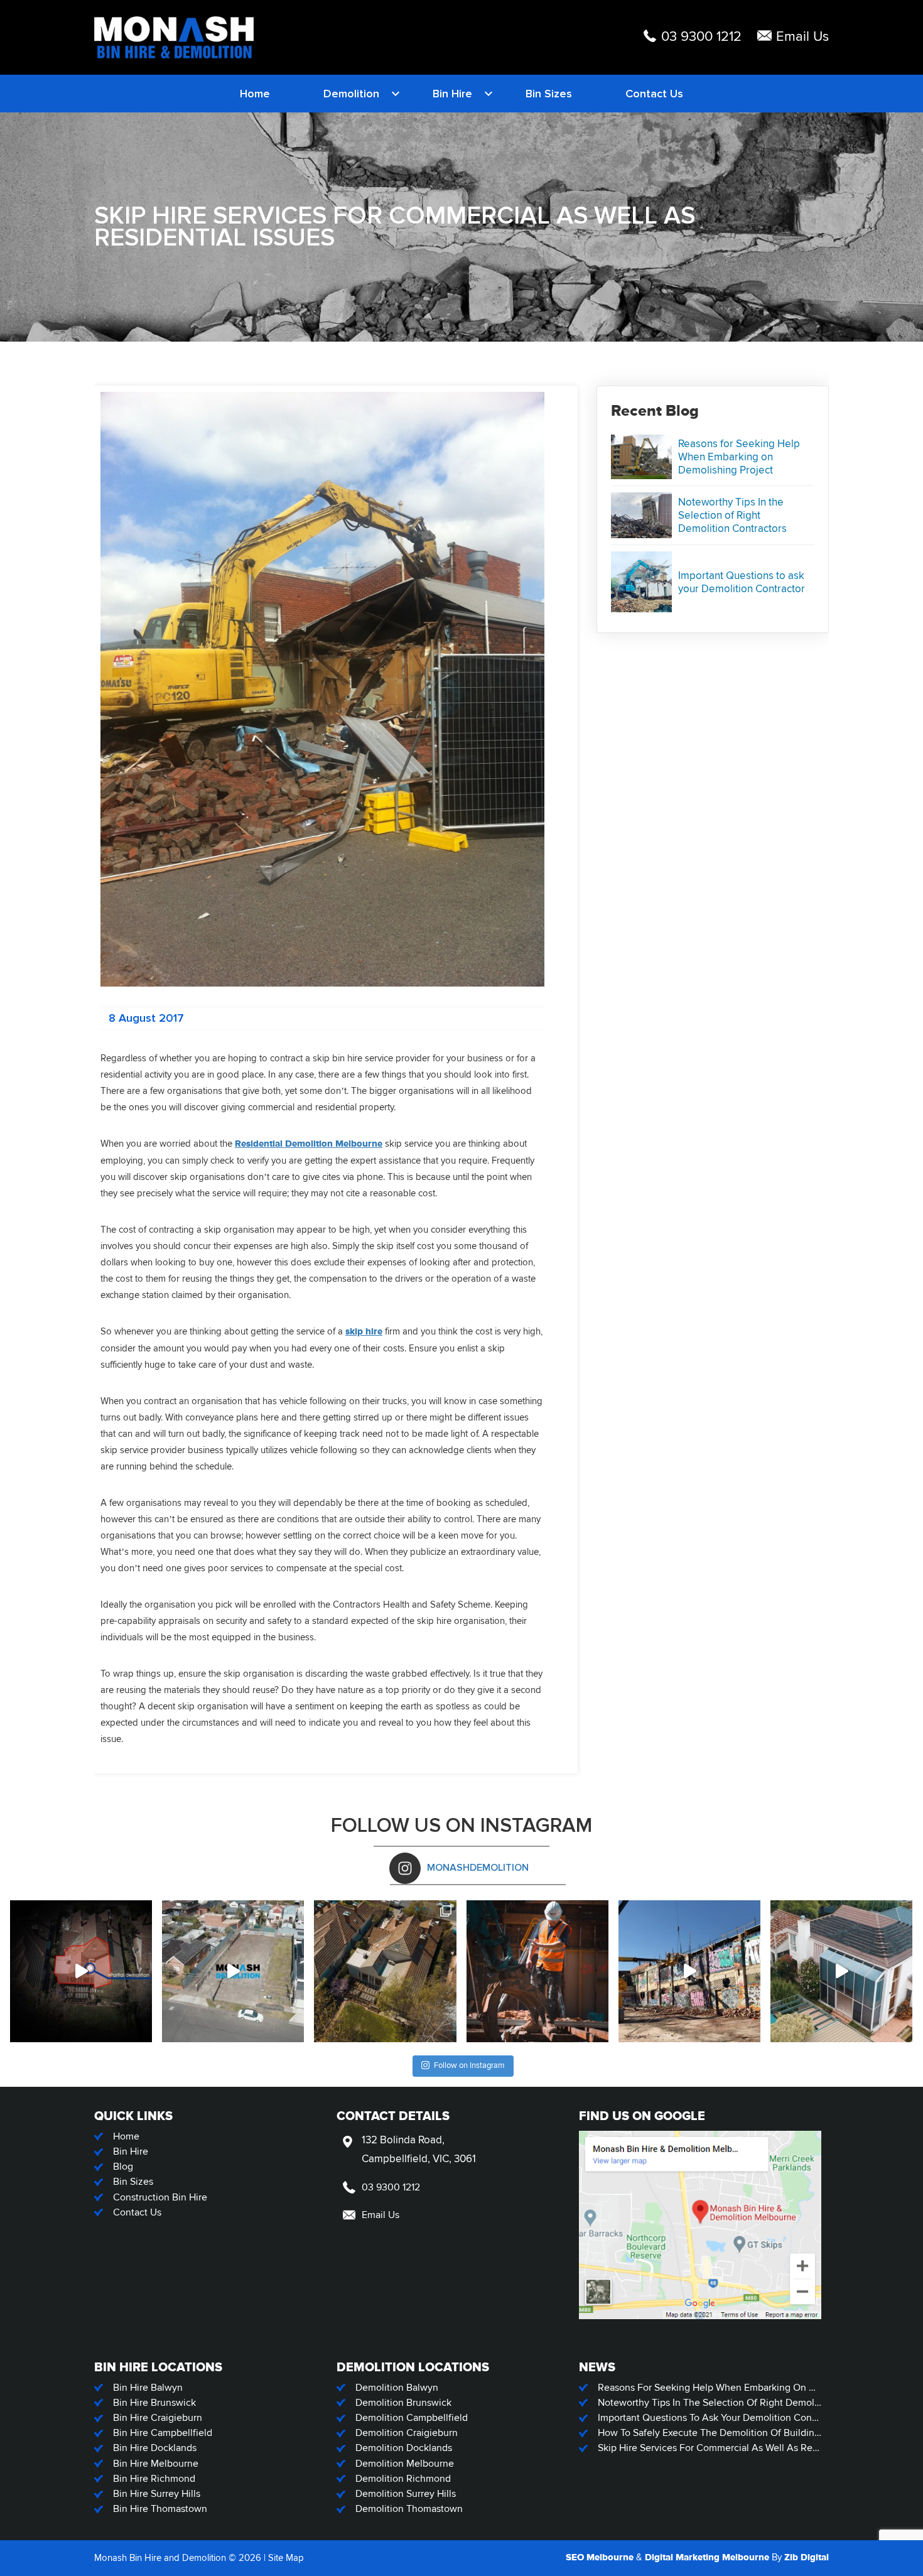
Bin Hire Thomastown (160, 2509)
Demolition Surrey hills (406, 2494)
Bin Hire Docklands (155, 2448)
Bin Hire (452, 94)
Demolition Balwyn (397, 2388)
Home (255, 94)
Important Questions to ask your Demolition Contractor (742, 582)
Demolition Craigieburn (407, 2433)
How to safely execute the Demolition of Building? (710, 2433)
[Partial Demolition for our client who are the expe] (81, 1971)
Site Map (286, 2558)
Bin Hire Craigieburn (158, 2418)
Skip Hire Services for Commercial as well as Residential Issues (710, 2448)
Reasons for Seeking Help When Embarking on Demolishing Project (739, 457)
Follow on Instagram (469, 2065)
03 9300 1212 (701, 37)
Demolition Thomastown (409, 2509)
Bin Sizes (549, 94)
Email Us (802, 37)
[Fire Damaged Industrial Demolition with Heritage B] (689, 1971)
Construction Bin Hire (160, 2198)
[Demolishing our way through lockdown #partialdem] (537, 1971)
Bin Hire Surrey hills (157, 2494)
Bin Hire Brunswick (154, 2403)
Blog (123, 2167)
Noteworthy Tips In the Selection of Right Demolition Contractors (732, 515)
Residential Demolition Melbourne (309, 1144)
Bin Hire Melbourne (156, 2464)
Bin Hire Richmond (154, 2479)
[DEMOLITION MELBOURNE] (174, 37)
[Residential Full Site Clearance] (233, 1971)
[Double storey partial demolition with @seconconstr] (385, 1971)
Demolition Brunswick (403, 2403)
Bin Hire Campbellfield (163, 2433)
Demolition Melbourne (405, 2464)
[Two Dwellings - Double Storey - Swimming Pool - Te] (841, 1971)
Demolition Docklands (404, 2448)
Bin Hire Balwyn (148, 2388)
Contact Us (654, 94)
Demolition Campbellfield (412, 2418)
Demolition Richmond (403, 2479)
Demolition (351, 94)
